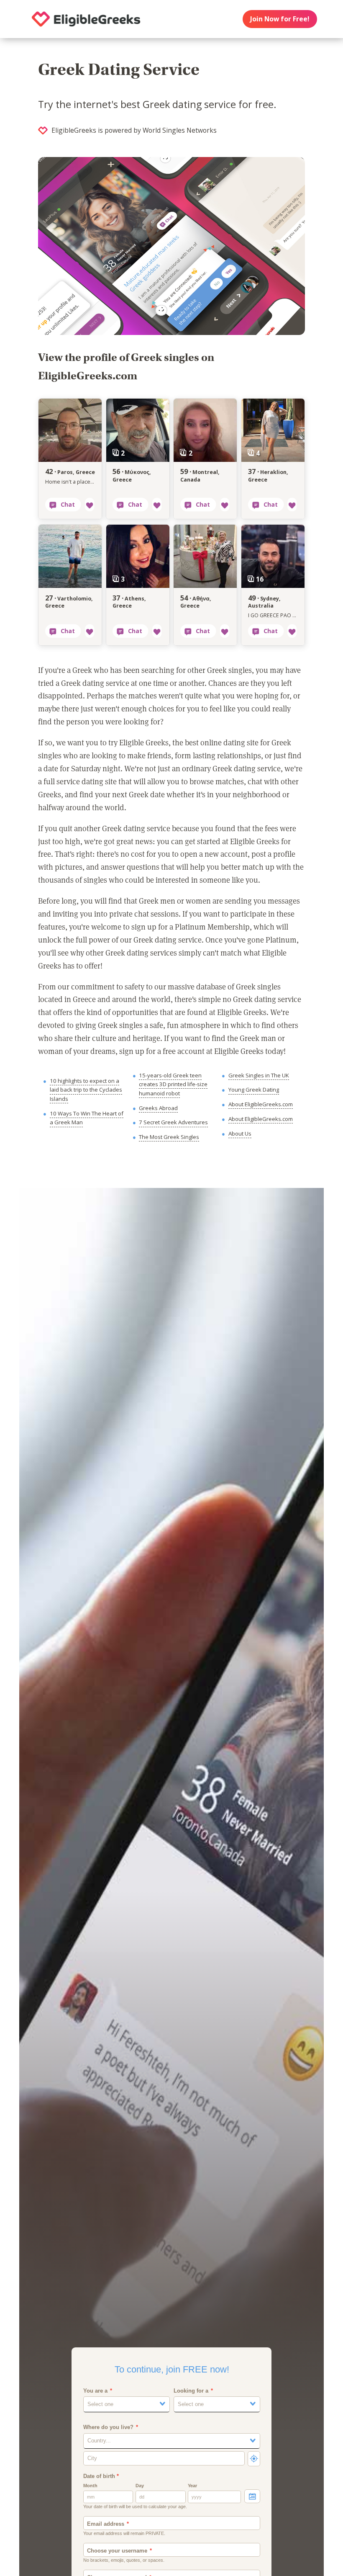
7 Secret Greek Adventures (173, 1122)
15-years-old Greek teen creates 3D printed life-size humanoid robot (173, 1084)
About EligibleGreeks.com (261, 1104)
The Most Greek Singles (169, 1137)
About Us (240, 1133)
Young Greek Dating (254, 1090)
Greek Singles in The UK (259, 1075)
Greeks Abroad (158, 1108)
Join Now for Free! (280, 19)
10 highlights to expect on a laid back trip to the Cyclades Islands (86, 1090)
